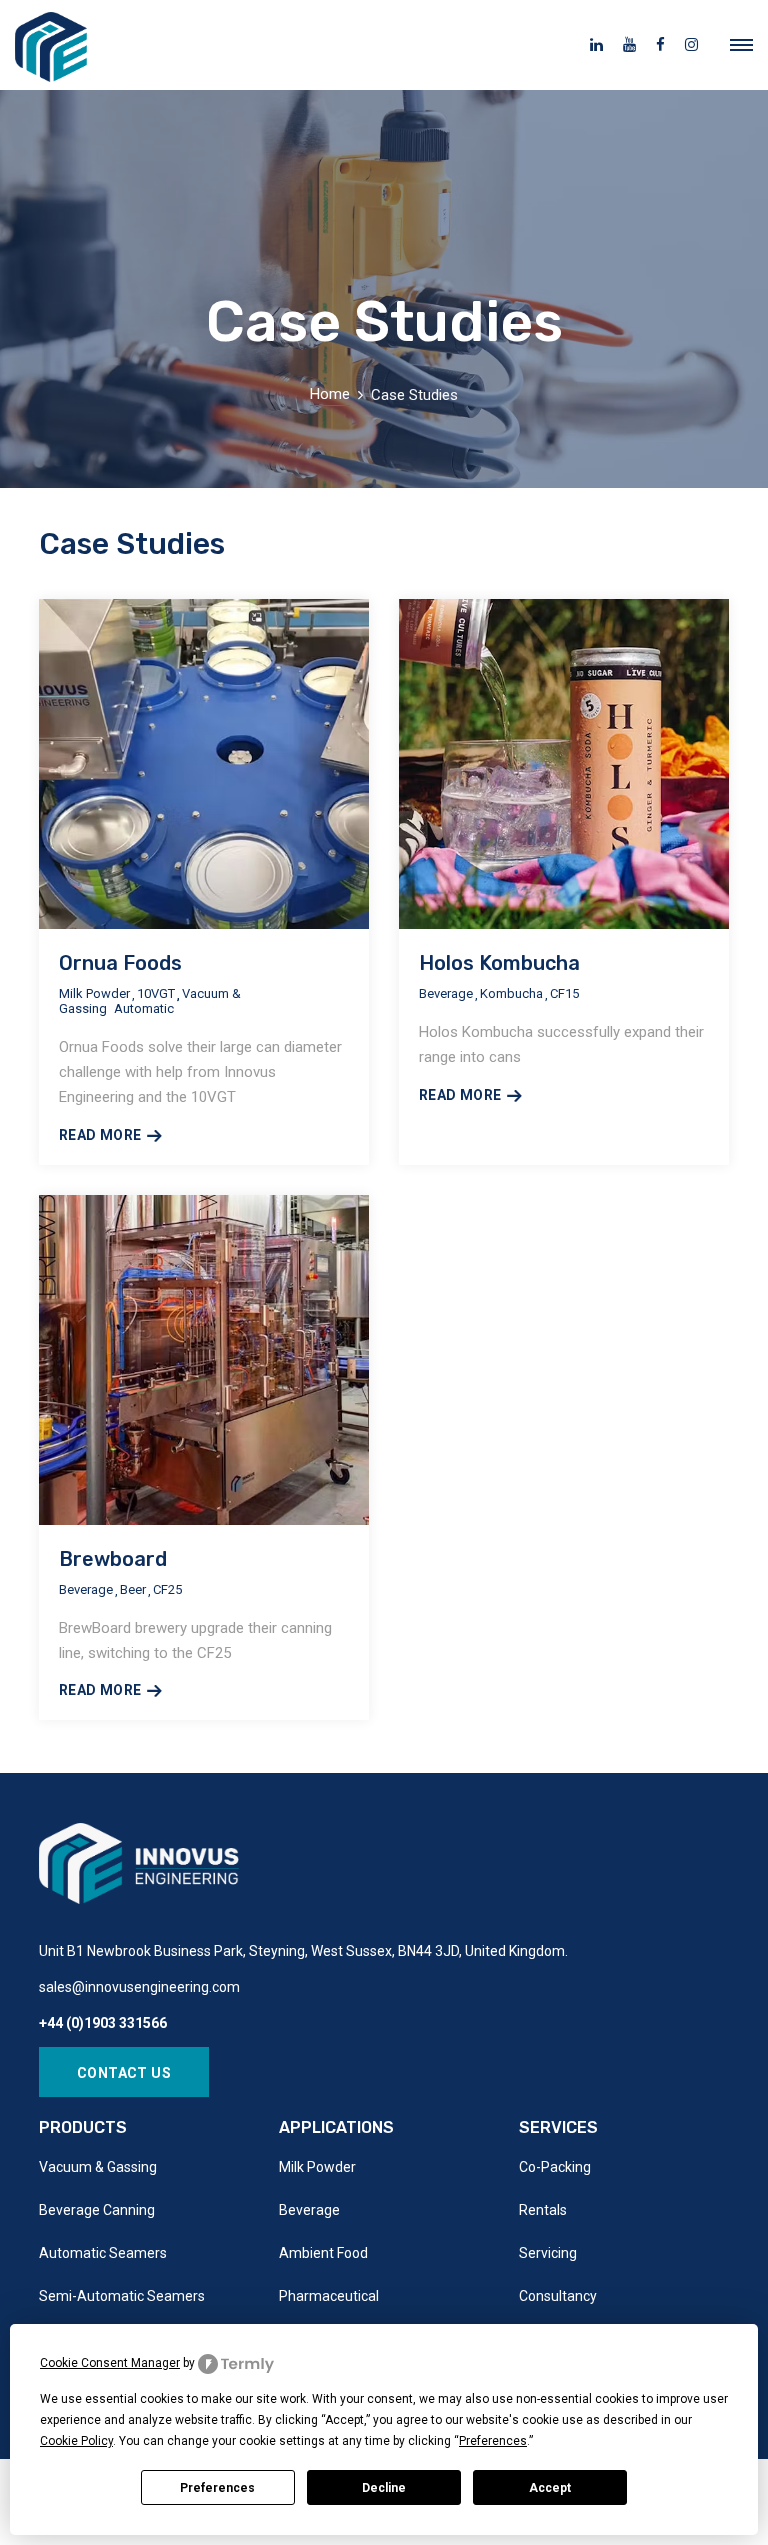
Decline (384, 2488)
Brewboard (113, 1559)
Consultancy (558, 2296)
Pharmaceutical (329, 2296)
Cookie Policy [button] (76, 2441)
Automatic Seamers (103, 2253)
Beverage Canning (97, 2210)
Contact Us (124, 2073)
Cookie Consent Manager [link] (110, 2363)
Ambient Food (323, 2253)
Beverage (309, 2210)
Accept (550, 2488)
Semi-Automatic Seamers (122, 2296)
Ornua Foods (120, 963)
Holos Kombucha (499, 963)
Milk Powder (317, 2167)
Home (330, 394)
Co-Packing (555, 2167)
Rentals (543, 2210)
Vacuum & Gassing (98, 2167)
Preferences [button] (493, 2441)
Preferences (217, 2488)
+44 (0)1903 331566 (103, 2023)
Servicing (548, 2253)
